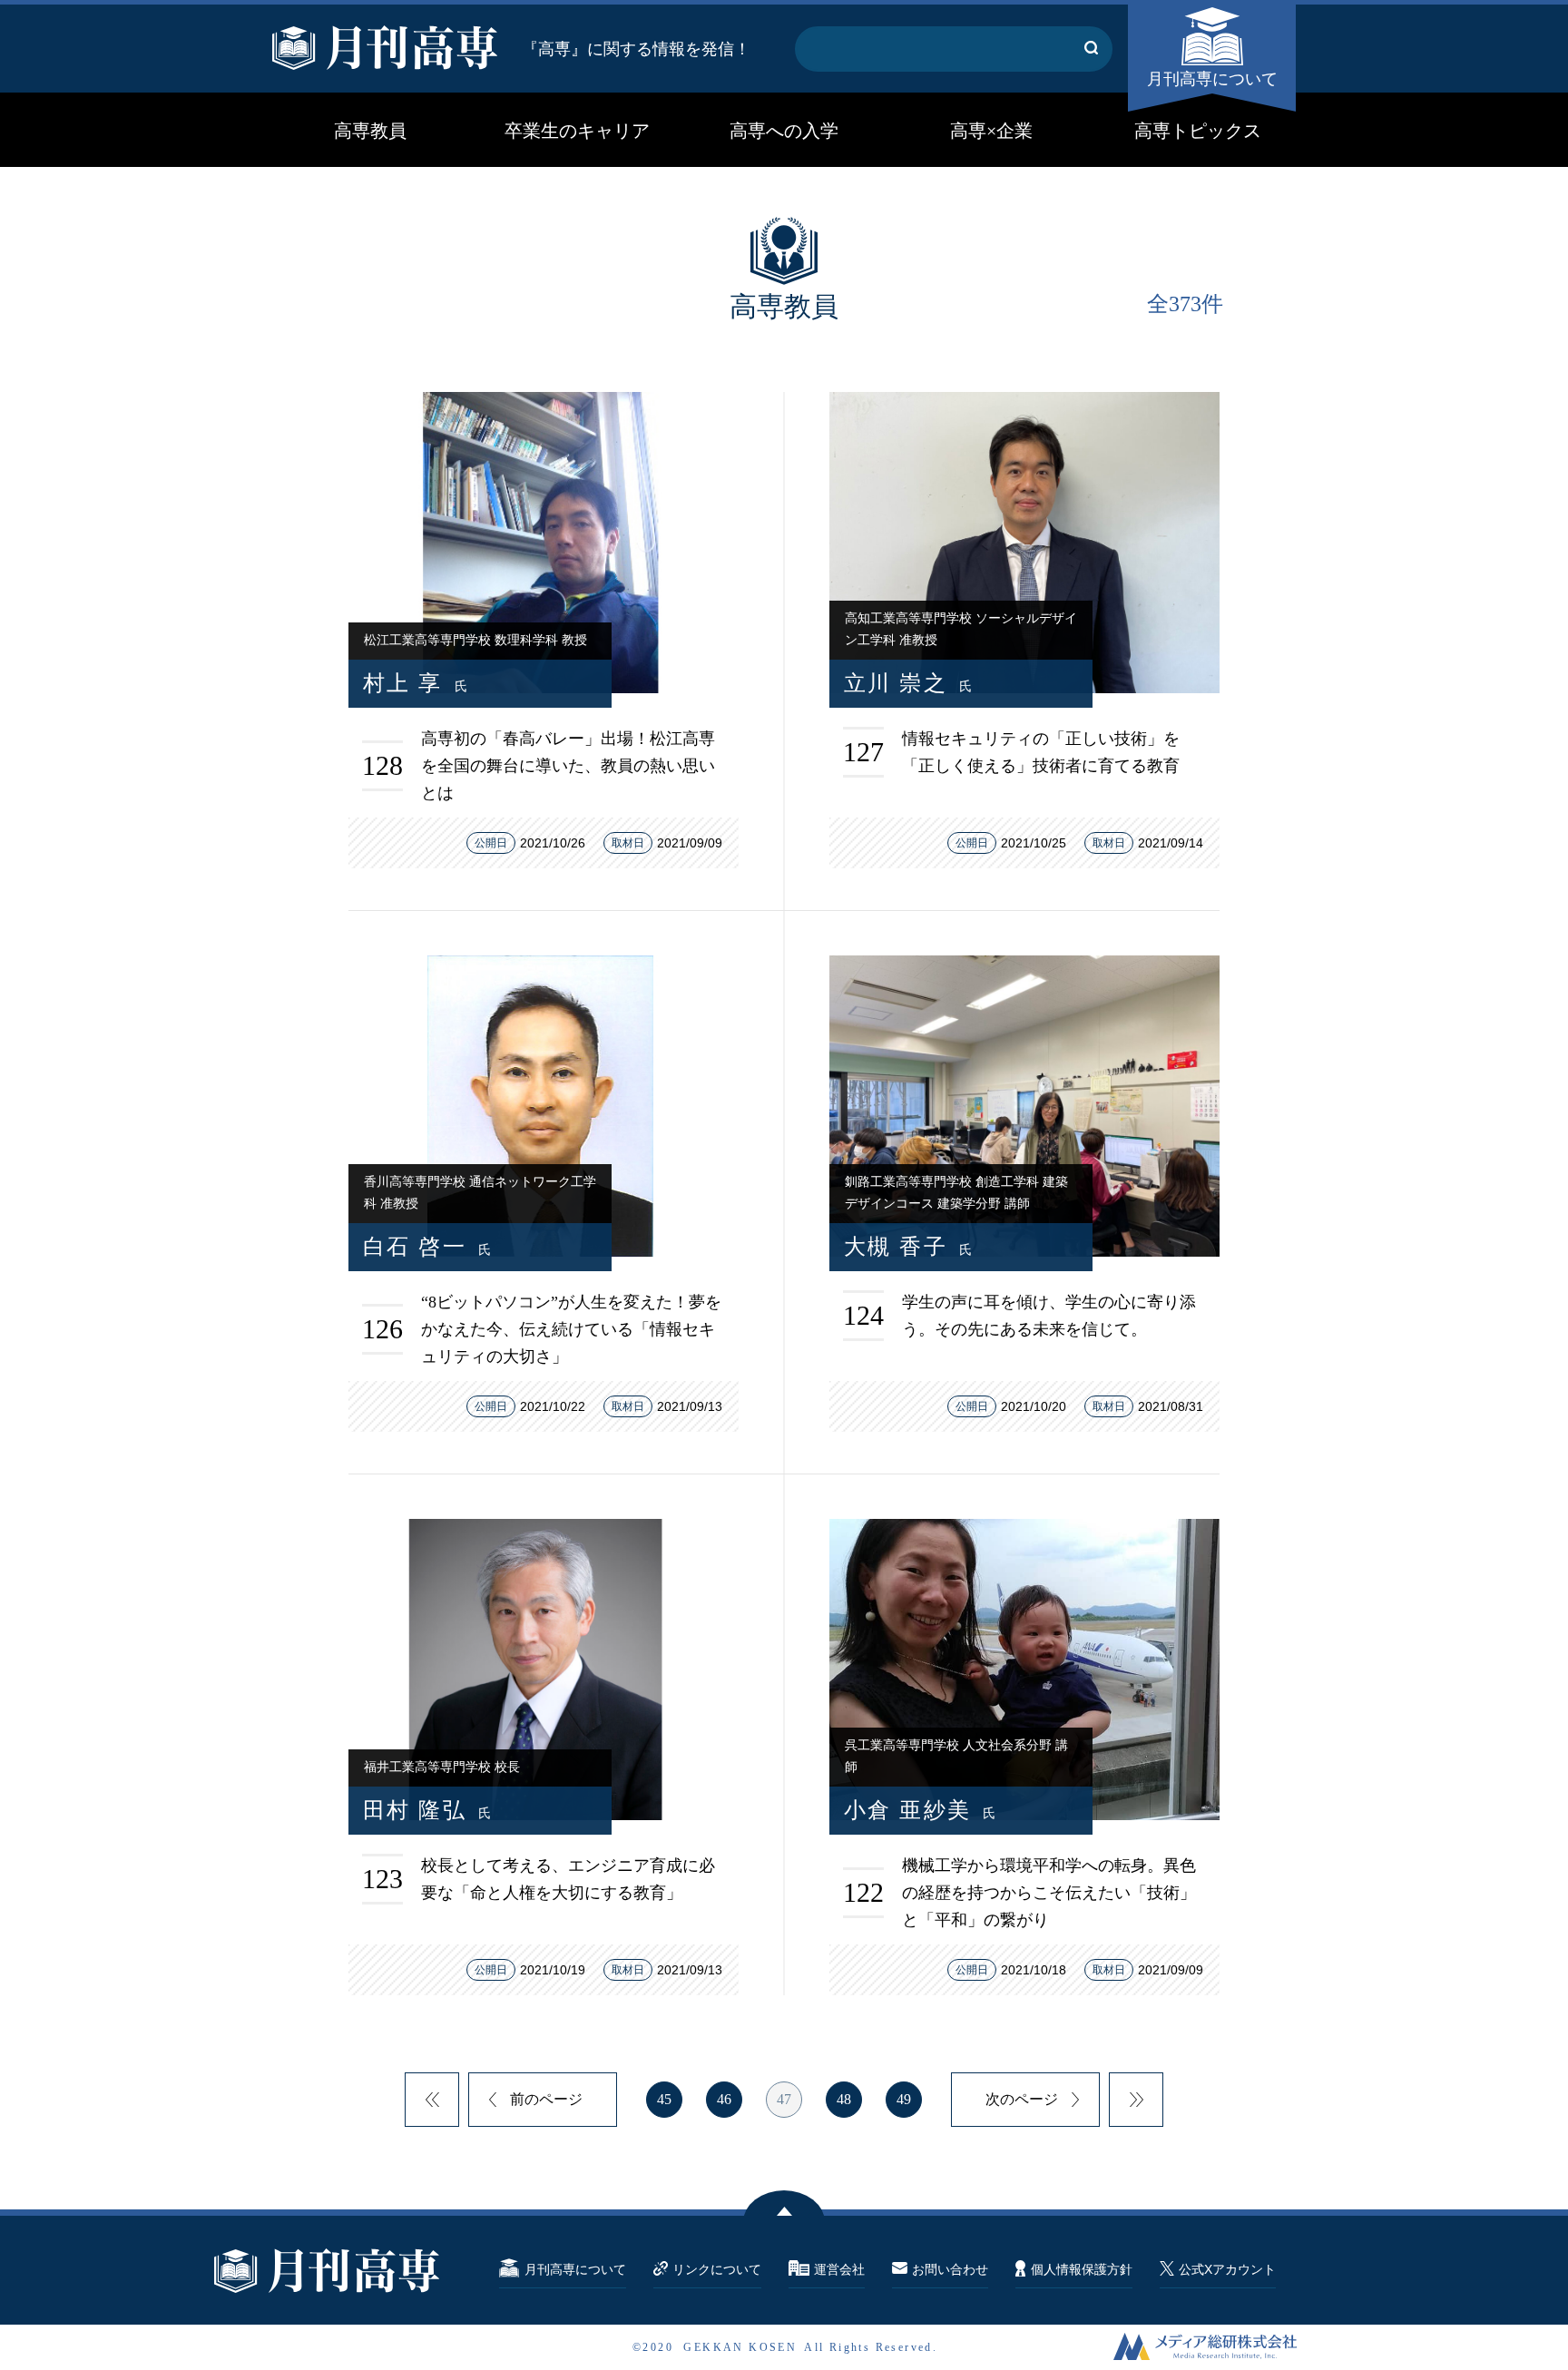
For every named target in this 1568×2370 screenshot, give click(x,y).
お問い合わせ (950, 2269)
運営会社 (839, 2269)
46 (724, 2099)
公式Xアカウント (1227, 2269)
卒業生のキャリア (577, 131)
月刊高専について (1212, 79)
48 (844, 2099)
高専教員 (370, 131)
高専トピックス (1198, 131)
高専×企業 (991, 131)
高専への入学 (784, 131)
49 (904, 2099)
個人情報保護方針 (1082, 2269)
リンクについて (717, 2269)
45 (664, 2099)
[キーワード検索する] (1091, 49)
